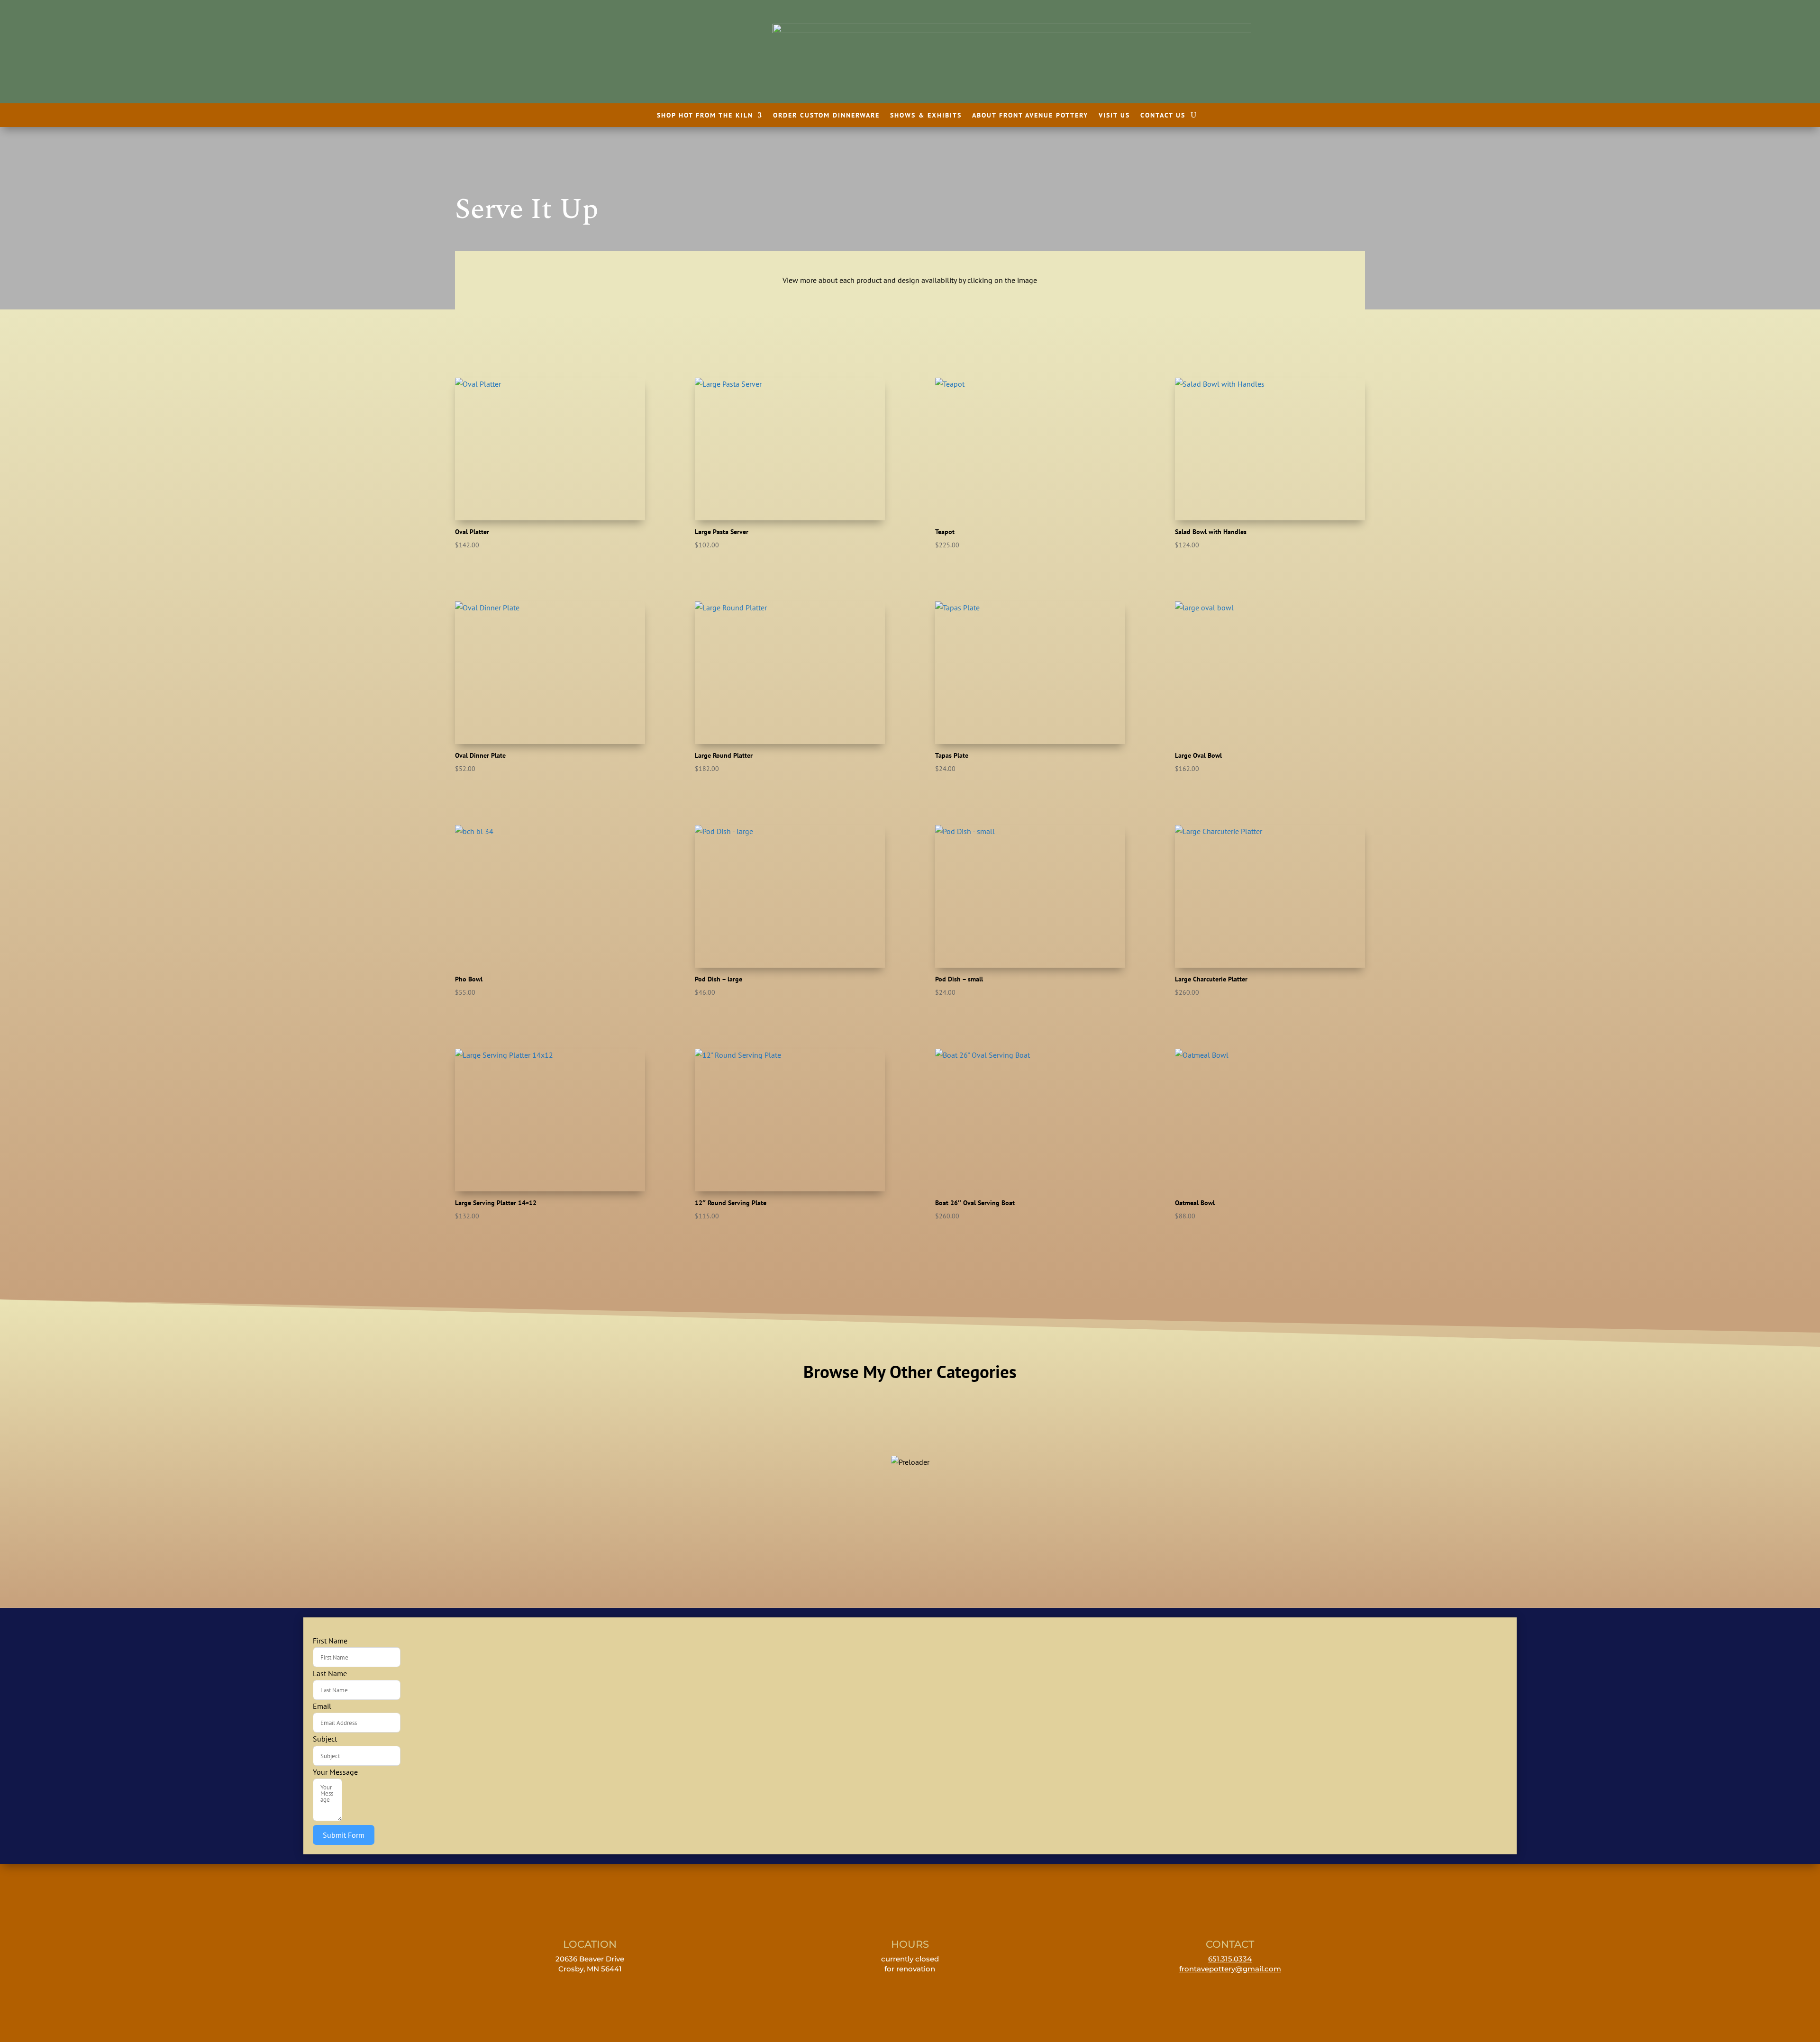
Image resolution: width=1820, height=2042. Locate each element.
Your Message (335, 1772)
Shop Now (572, 1477)
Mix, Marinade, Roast (797, 1446)
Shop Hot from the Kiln (705, 116)
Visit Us (1114, 116)
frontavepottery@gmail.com (1230, 1969)
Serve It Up (1023, 1446)
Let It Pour (573, 1446)
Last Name (330, 1673)
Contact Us (1163, 116)
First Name (330, 1641)
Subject (325, 1739)
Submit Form (344, 1835)
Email (322, 1706)
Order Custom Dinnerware (826, 116)
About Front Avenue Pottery (1030, 116)
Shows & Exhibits (926, 116)
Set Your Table (1248, 1446)
